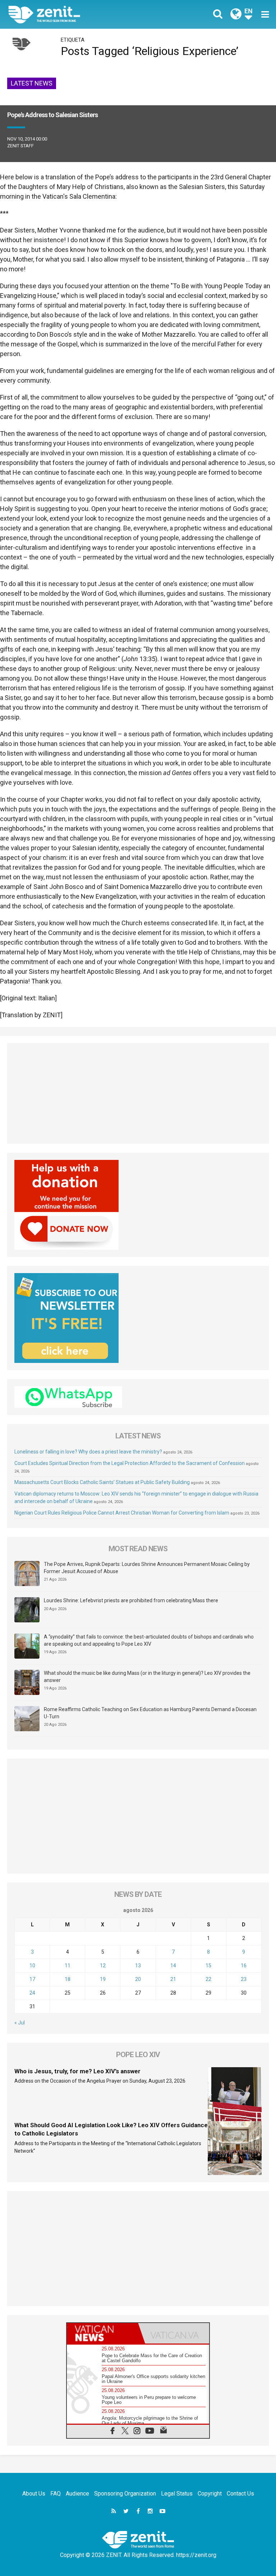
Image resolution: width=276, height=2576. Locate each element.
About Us (34, 2494)
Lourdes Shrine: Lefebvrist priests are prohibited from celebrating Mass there (131, 1600)
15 (208, 1966)
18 (68, 1979)
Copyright (210, 2494)
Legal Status (177, 2494)
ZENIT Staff (20, 146)
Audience (77, 2494)
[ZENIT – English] (77, 14)
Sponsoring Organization (125, 2494)
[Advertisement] (138, 1093)
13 (138, 1966)
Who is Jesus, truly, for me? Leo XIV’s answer (77, 2071)
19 (103, 1979)
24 (32, 1993)
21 (173, 1979)
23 (244, 1979)
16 (244, 1966)
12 (103, 1966)
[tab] (102, 2333)
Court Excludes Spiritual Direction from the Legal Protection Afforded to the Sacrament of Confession (130, 1463)
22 (208, 1979)
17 (32, 1979)
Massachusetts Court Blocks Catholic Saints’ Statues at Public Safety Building (102, 1482)
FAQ (56, 2494)
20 (138, 1979)
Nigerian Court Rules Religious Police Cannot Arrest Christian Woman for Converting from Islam (122, 1513)
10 (32, 1966)
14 (173, 1966)
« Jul (20, 2023)
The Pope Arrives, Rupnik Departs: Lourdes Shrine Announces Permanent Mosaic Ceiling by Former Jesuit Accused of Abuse (147, 1568)
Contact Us (240, 2494)
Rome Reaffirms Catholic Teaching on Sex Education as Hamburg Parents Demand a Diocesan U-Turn (150, 1713)
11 (68, 1966)
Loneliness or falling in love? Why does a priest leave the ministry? (88, 1452)
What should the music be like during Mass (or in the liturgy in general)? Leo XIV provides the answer (147, 1677)
